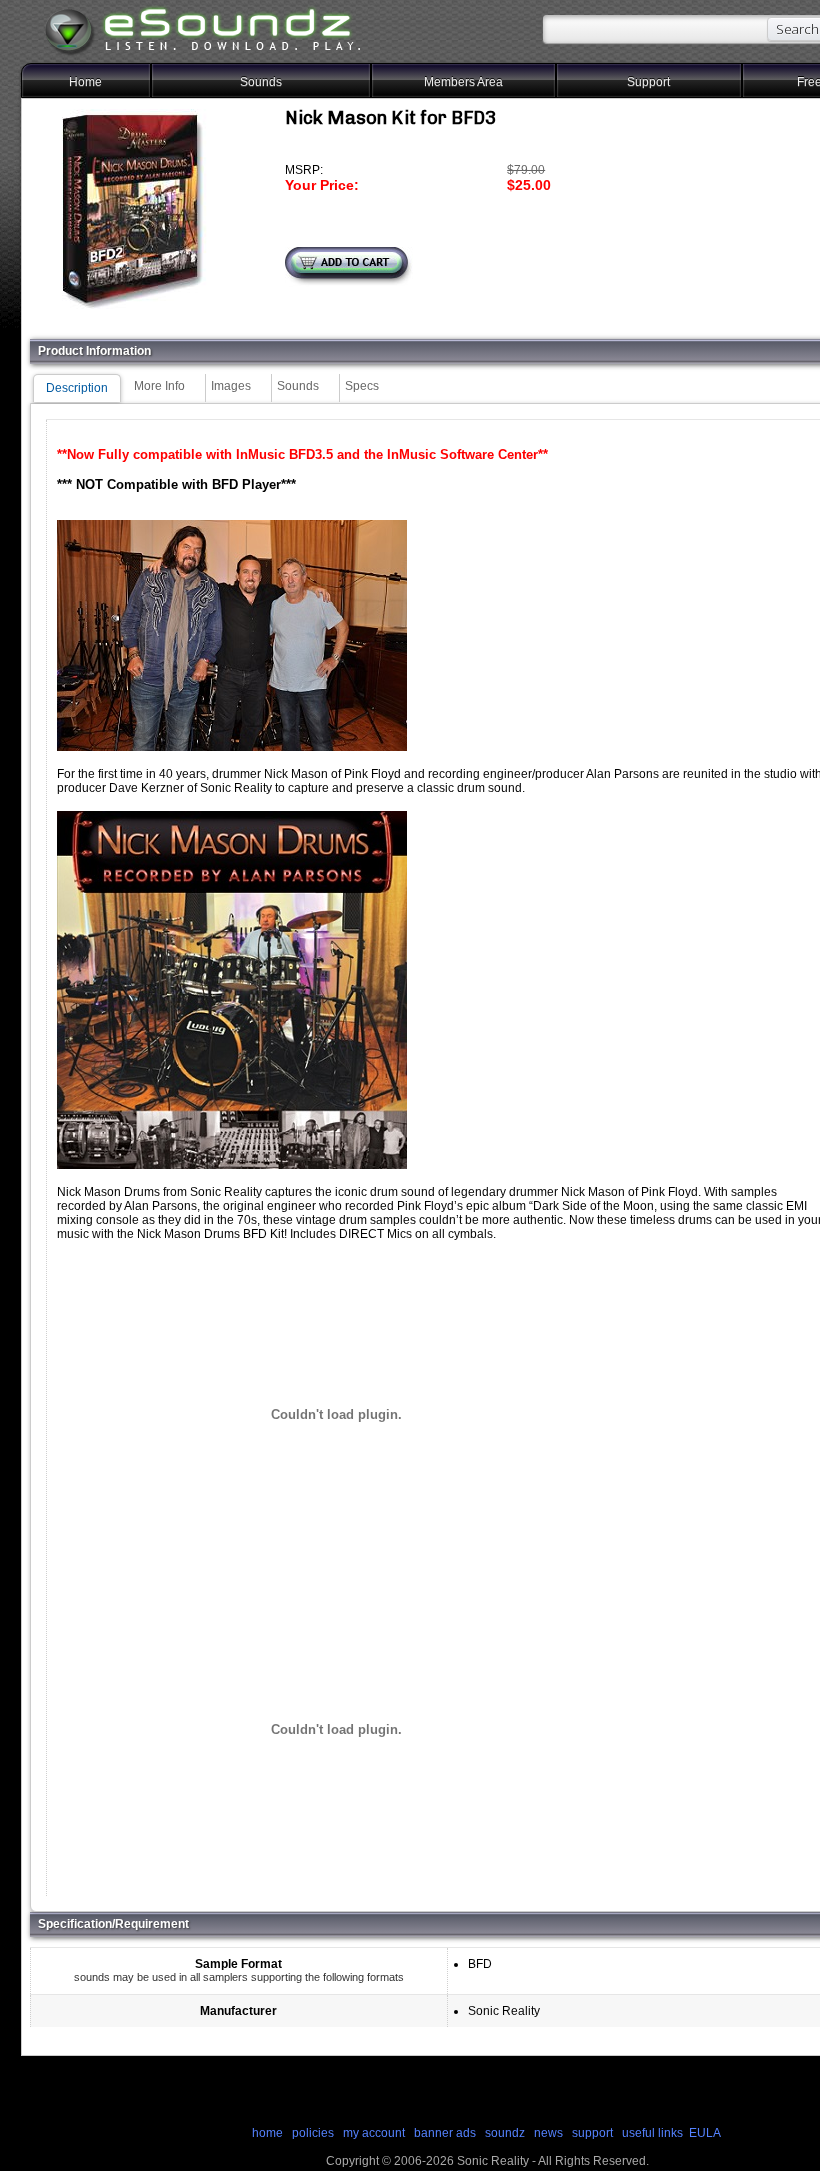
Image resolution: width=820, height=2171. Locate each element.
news (548, 2133)
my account (374, 2133)
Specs (362, 386)
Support (648, 82)
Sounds (261, 82)
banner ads (445, 2133)
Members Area (463, 82)
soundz (505, 2133)
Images (231, 386)
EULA (705, 2133)
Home (85, 82)
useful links (652, 2133)
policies (313, 2133)
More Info (159, 386)
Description (77, 388)
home (267, 2133)
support (594, 2133)
